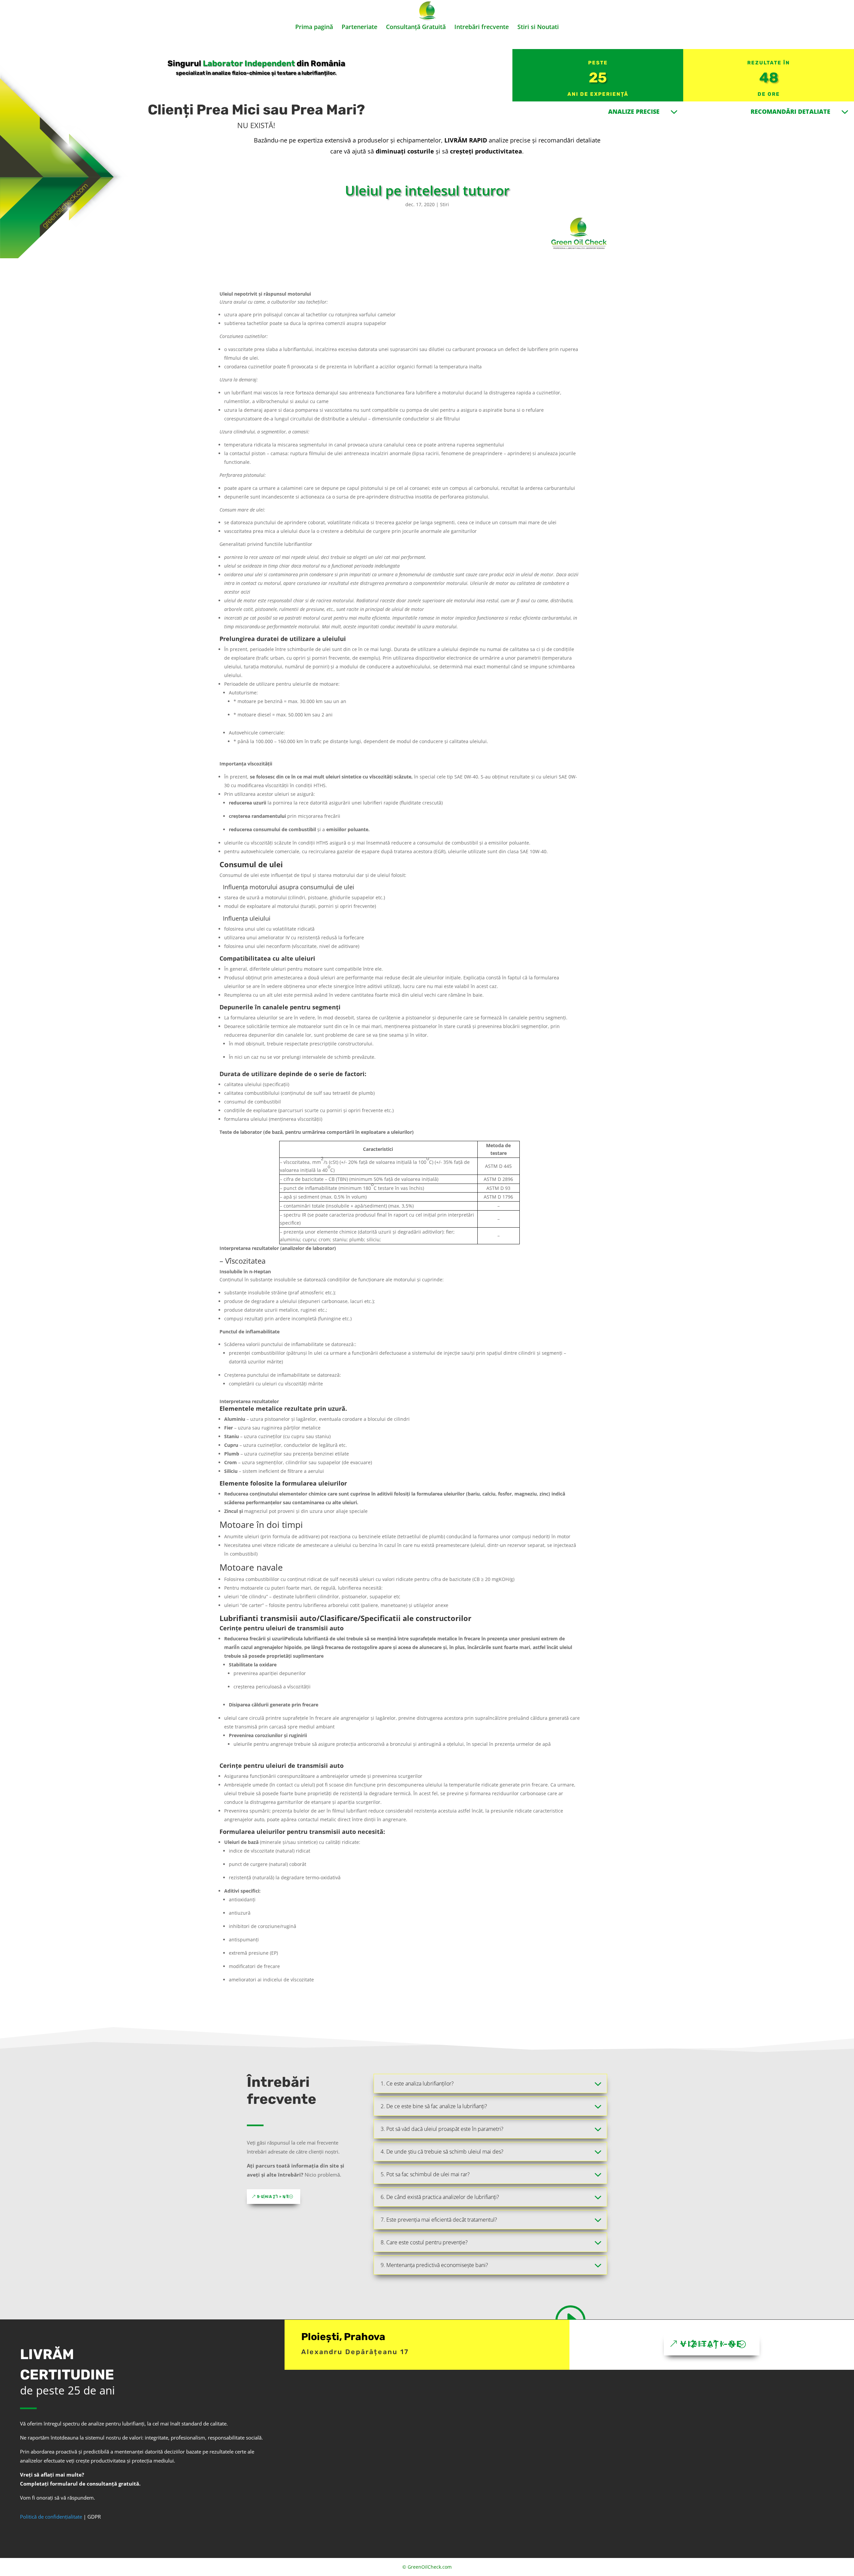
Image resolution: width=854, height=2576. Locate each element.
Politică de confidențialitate (51, 2517)
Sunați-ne (274, 2197)
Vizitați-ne (712, 2344)
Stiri (445, 204)
